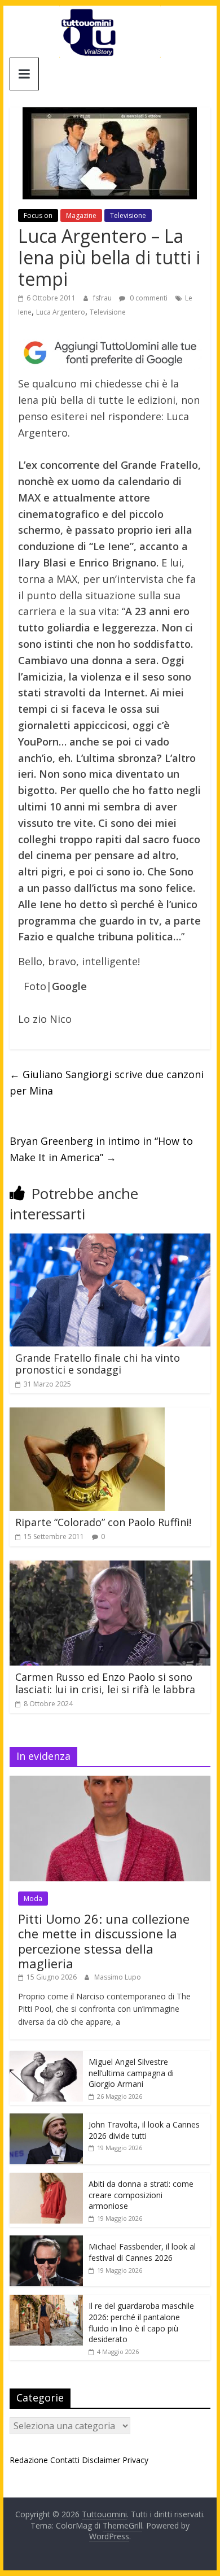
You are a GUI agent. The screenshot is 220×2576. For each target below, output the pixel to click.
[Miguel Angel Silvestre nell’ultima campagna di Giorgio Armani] (46, 2057)
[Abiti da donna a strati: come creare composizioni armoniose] (46, 2179)
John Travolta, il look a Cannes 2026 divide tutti (144, 2130)
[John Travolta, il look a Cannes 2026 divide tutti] (46, 2119)
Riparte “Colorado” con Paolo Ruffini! (103, 1522)
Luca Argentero (61, 312)
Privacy (135, 2460)
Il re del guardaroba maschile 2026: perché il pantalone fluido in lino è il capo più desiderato (141, 2322)
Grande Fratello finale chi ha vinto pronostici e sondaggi (98, 1364)
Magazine (81, 215)
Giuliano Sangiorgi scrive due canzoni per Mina (107, 1082)
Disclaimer (101, 2460)
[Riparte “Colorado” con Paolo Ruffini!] (87, 1414)
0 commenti (148, 298)
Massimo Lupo (118, 1977)
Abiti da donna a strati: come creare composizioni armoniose (141, 2195)
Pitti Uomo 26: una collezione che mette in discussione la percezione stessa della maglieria (104, 1941)
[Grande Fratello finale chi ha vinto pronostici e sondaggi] (110, 1240)
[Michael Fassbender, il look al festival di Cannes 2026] (46, 2241)
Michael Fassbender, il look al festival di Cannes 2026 (142, 2252)
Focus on (38, 215)
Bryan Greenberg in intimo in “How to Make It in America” (101, 1149)
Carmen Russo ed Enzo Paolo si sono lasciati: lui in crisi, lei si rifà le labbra (105, 1683)
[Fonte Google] (110, 353)
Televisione (128, 215)
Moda (33, 1899)
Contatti (65, 2460)
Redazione (29, 2460)
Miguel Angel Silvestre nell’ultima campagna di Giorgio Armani (131, 2073)
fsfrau (103, 298)
